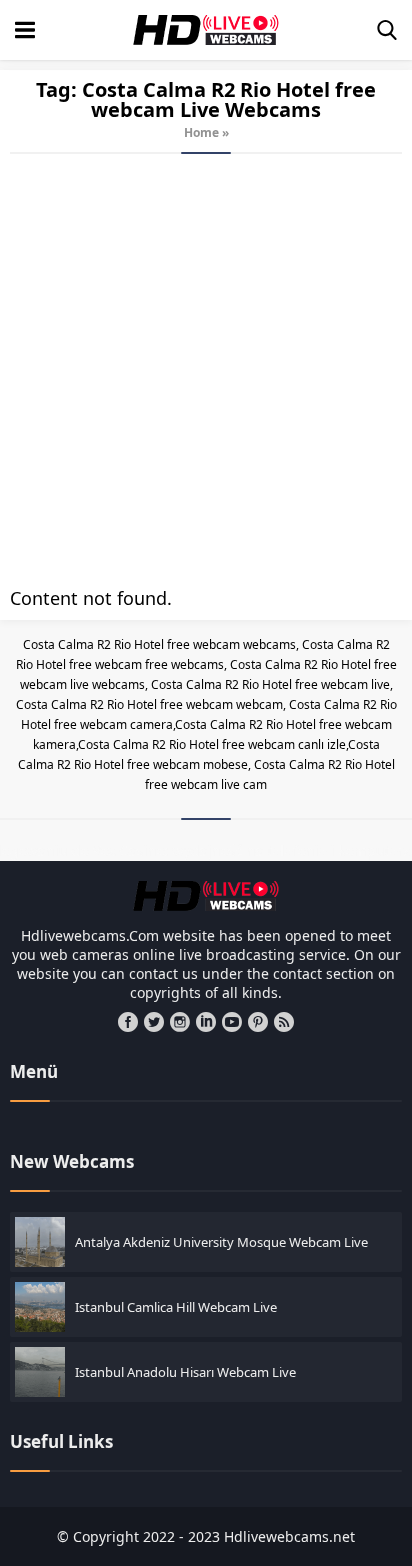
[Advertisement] (206, 370)
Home (201, 132)
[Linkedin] (206, 1022)
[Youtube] (232, 1022)
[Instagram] (180, 1022)
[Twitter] (154, 1022)
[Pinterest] (258, 1022)
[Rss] (284, 1022)
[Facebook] (128, 1022)
